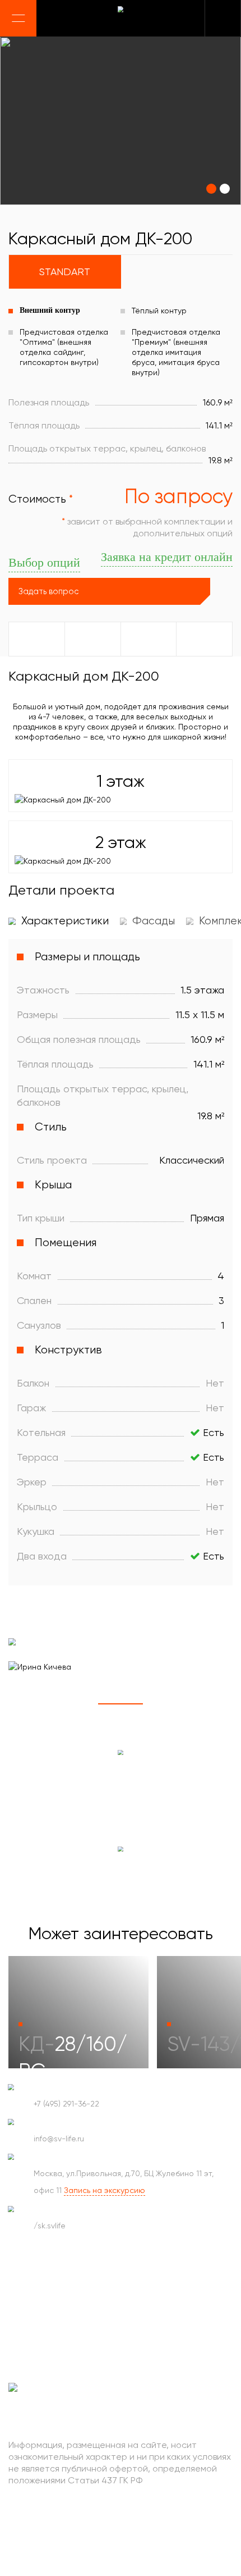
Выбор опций (44, 562)
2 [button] (165, 1704)
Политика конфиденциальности (76, 2547)
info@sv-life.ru (59, 2139)
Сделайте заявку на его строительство (121, 1873)
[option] (121, 121)
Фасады (152, 921)
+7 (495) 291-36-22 (66, 2104)
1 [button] (121, 1704)
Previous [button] (13, 1704)
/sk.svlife (50, 2226)
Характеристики (64, 921)
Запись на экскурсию (105, 2190)
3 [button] (210, 1704)
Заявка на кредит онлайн (167, 557)
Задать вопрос (48, 591)
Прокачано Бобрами (74, 2516)
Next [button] (45, 1704)
